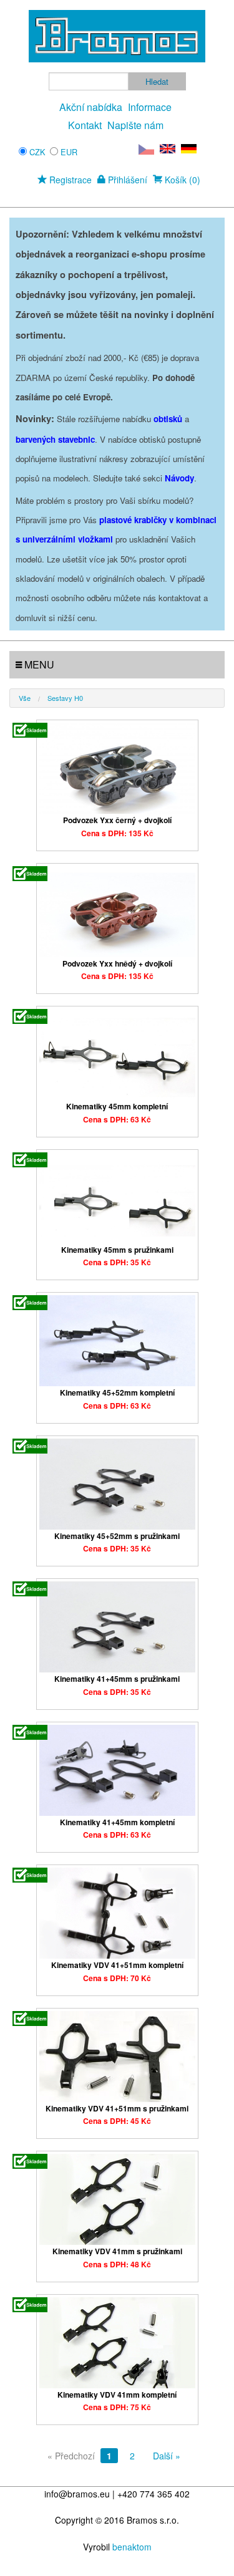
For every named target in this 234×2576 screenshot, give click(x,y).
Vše (25, 698)
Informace (150, 107)
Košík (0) (181, 180)
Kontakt (85, 125)
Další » (167, 2456)
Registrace (69, 180)
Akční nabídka (91, 107)
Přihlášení (126, 180)
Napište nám (135, 125)
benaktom (132, 2547)
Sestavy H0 (65, 698)
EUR (69, 152)
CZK (37, 152)
